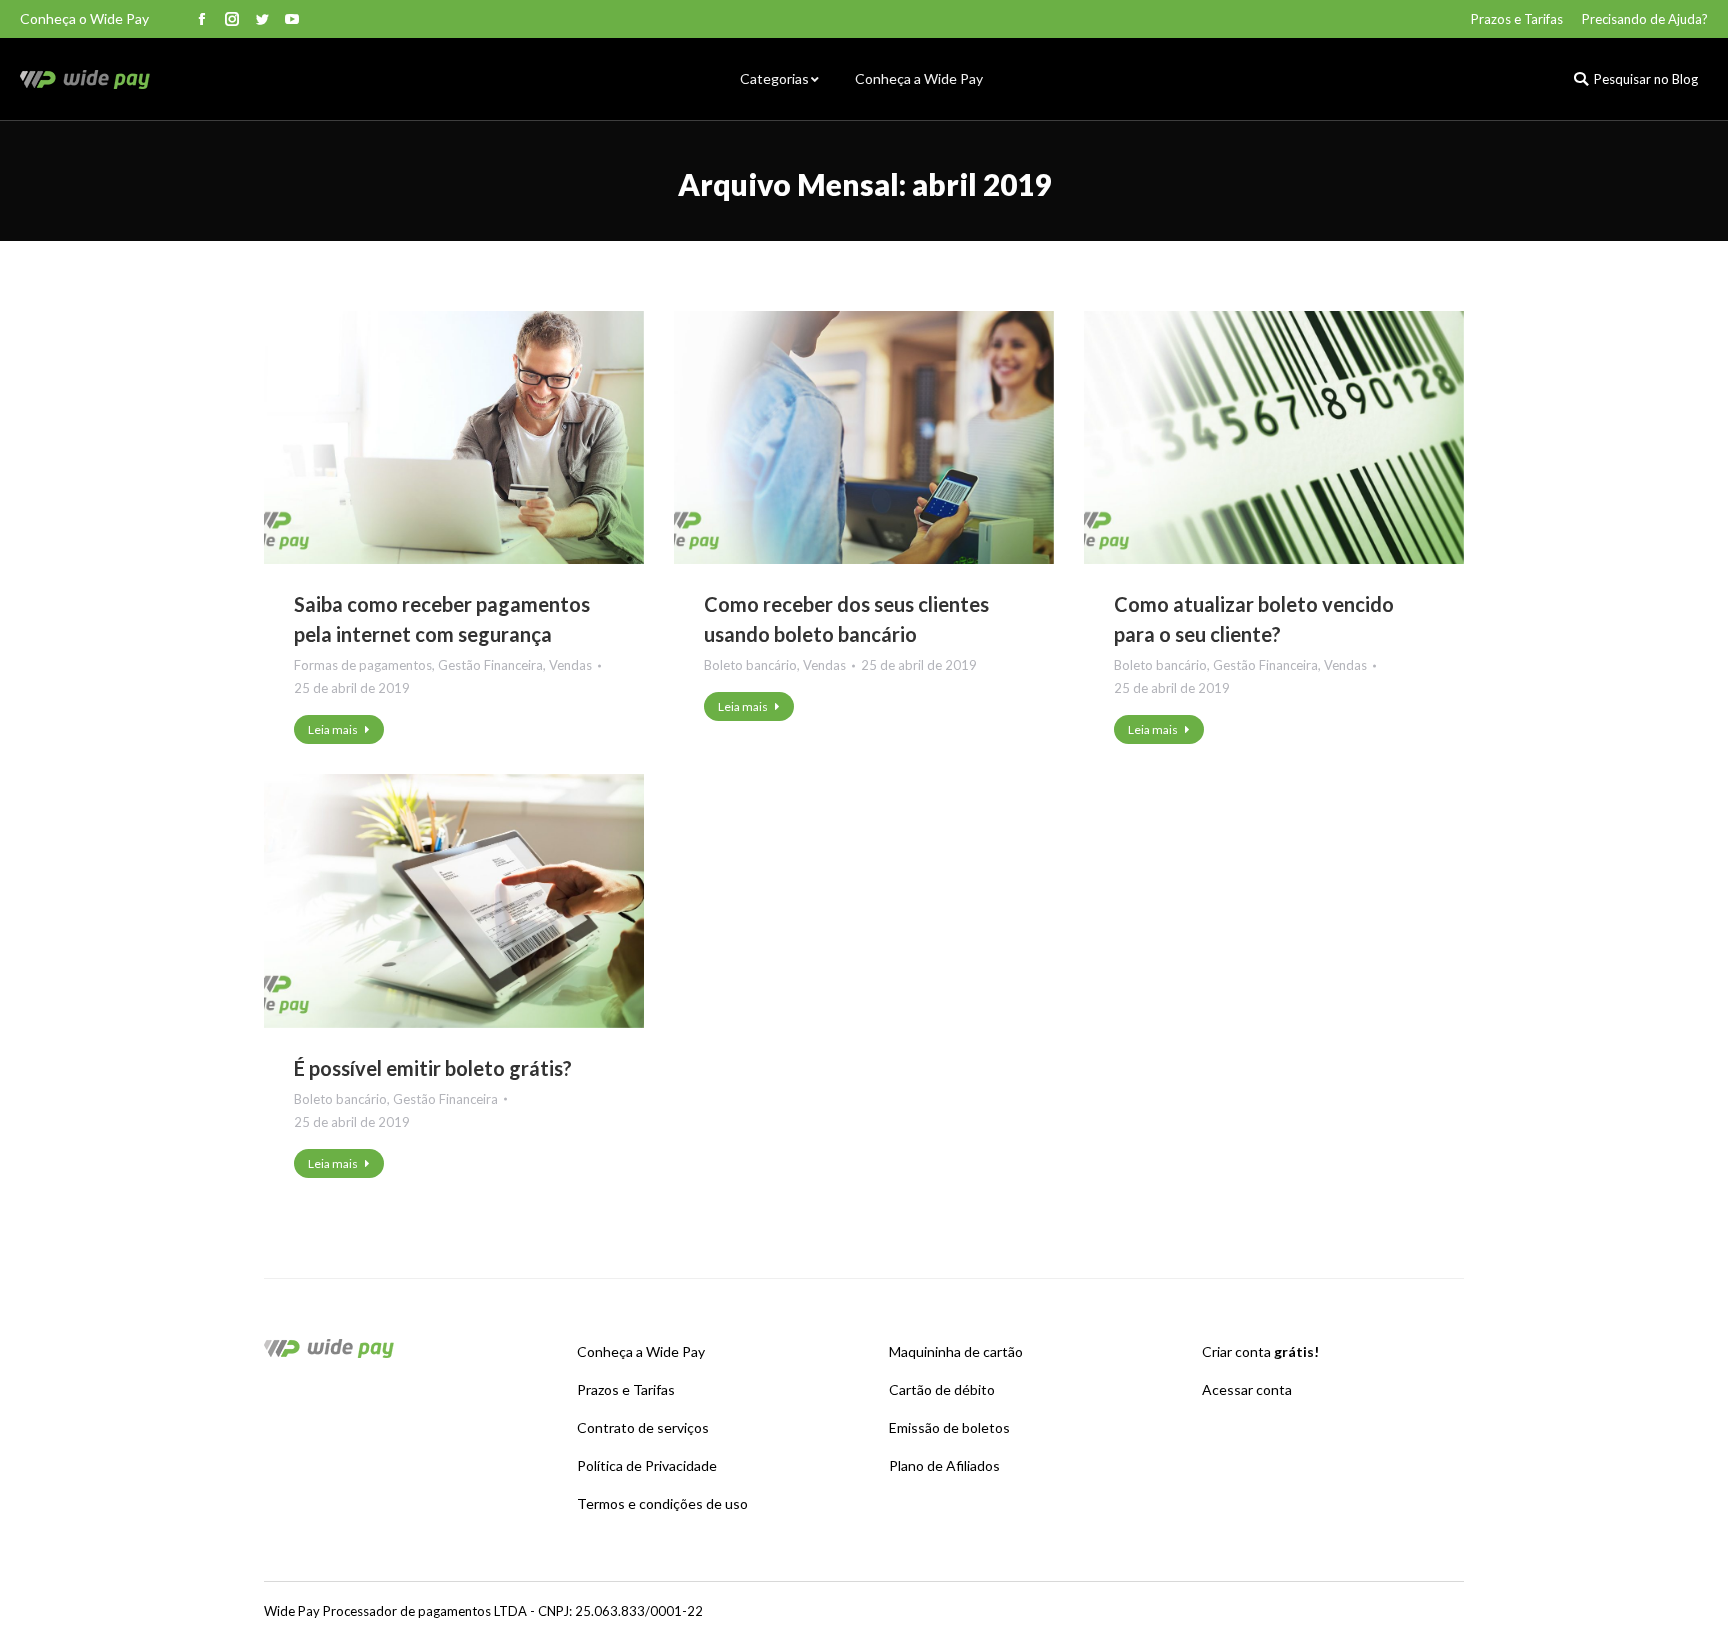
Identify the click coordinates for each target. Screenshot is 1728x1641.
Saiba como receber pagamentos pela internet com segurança (442, 619)
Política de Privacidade (647, 1465)
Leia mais (333, 729)
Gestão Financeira (490, 665)
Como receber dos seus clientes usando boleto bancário (846, 619)
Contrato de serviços (643, 1427)
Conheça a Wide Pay (641, 1351)
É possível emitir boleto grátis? (433, 1068)
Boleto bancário (750, 665)
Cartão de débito (942, 1389)
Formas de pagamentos (363, 665)
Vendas (570, 665)
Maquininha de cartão (956, 1351)
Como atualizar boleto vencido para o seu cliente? (1254, 619)
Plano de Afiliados (944, 1465)
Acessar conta (1247, 1389)
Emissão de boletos (949, 1427)
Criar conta (1260, 1351)
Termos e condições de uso (662, 1503)
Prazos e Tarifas (626, 1389)
